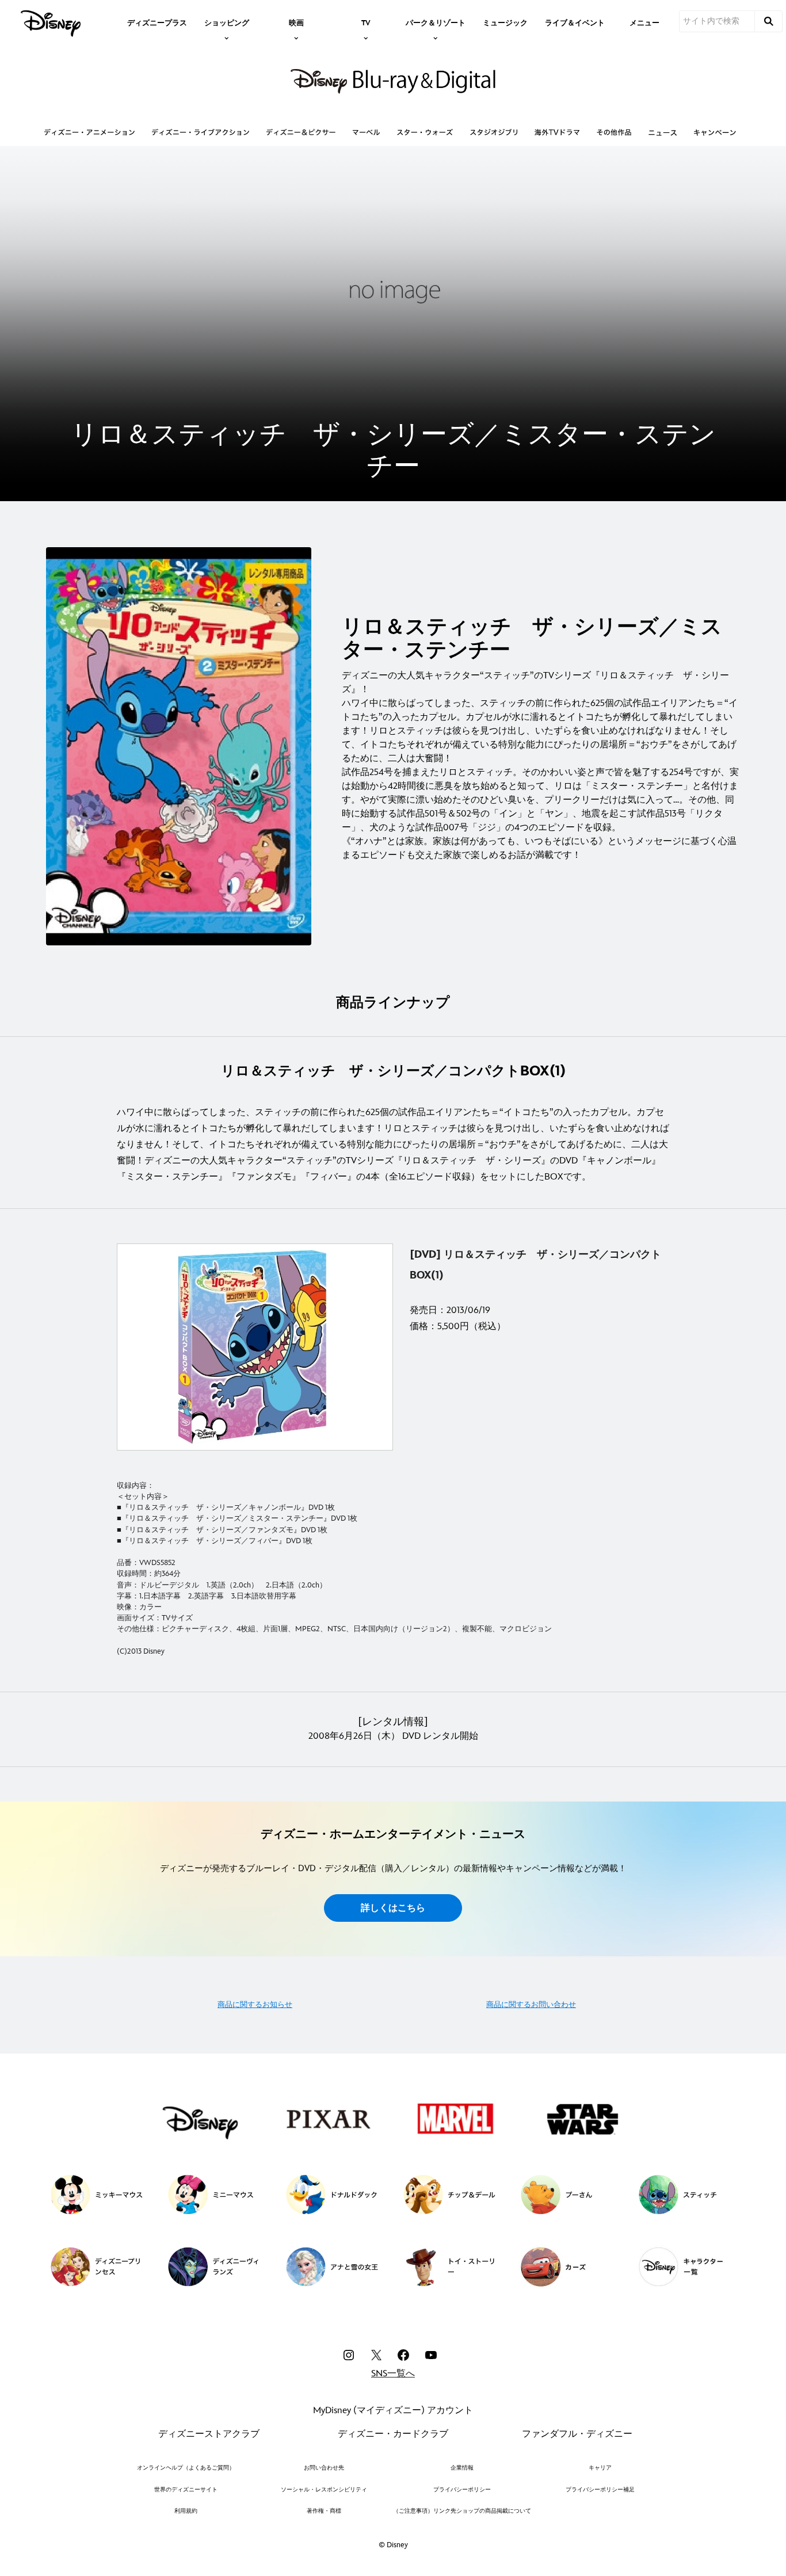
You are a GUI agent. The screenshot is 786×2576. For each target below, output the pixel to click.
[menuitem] (157, 22)
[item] (227, 22)
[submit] (769, 21)
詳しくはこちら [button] (393, 1908)
